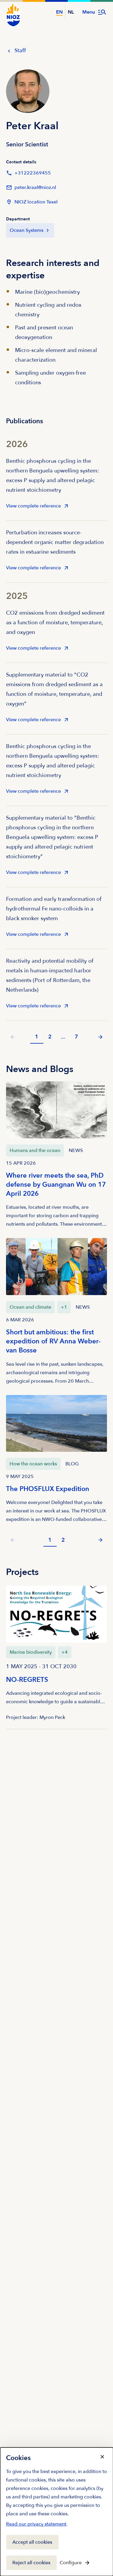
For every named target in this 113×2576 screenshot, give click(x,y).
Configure (71, 2563)
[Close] (102, 2457)
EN (59, 12)
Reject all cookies (31, 2563)
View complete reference (33, 508)
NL (71, 12)
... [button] (63, 1037)
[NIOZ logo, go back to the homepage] (13, 15)
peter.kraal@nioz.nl (31, 189)
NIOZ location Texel (36, 202)
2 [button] (50, 1037)
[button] (100, 1037)
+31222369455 (28, 175)
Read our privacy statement (36, 2525)
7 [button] (76, 1037)
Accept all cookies (32, 2542)
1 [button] (37, 1037)
